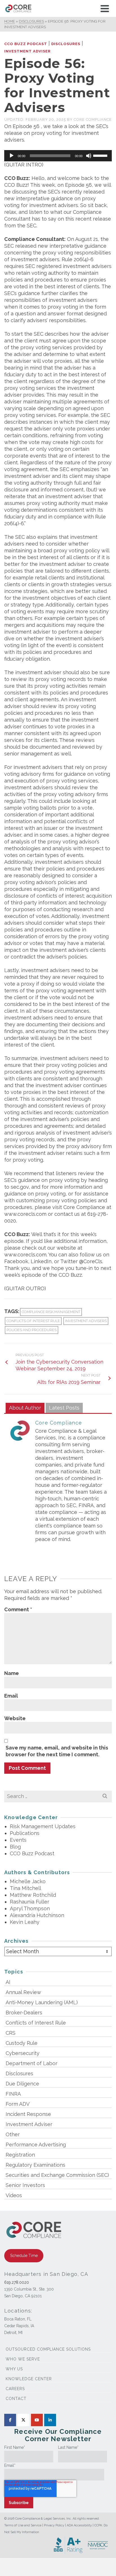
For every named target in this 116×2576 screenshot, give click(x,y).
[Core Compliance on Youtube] (37, 2420)
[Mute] (89, 156)
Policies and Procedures (32, 1330)
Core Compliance (93, 119)
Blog (15, 1847)
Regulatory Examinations (35, 2165)
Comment (18, 1609)
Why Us (14, 2369)
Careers (15, 2389)
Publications (25, 1833)
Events (18, 1840)
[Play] (12, 156)
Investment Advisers (86, 1321)
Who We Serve (23, 2359)
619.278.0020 (17, 2282)
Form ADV (18, 2104)
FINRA (13, 2094)
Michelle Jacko (28, 1881)
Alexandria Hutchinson (37, 1915)
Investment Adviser (27, 51)
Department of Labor (32, 2063)
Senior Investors (25, 2185)
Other (13, 2134)
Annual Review (23, 1992)
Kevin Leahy (25, 1922)
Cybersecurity (23, 2053)
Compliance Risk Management (51, 1312)
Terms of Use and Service (23, 2525)
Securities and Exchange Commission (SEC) (57, 2175)
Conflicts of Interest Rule (33, 1321)
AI (8, 1982)
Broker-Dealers (24, 2013)
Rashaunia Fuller (30, 1902)
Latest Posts (64, 1408)
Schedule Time (24, 2256)
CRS (11, 2033)
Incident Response (28, 2114)
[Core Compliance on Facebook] (10, 2420)
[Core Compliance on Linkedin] (50, 2420)
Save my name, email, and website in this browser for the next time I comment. (57, 1751)
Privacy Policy (54, 2525)
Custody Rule (22, 2043)
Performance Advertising (36, 2145)
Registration (20, 2155)
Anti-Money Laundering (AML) (42, 2002)
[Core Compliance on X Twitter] (23, 2420)
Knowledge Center (29, 2379)
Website (15, 1718)
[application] (58, 156)
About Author (25, 1408)
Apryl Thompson (30, 1908)
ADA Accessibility (79, 2525)
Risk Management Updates (43, 1826)
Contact (16, 2399)
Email (11, 1696)
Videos (14, 2195)
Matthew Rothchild (33, 1895)
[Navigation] (105, 8)
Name (12, 1673)
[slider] (101, 155)
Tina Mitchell (25, 1888)
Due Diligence (22, 2084)
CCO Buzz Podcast (26, 44)
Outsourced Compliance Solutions (48, 2349)
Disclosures (66, 44)
